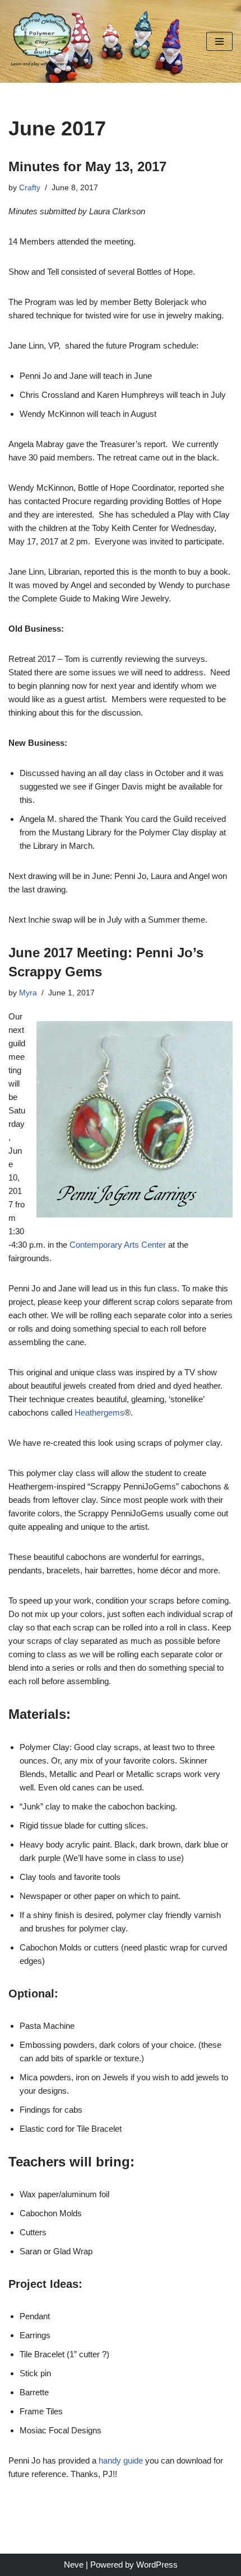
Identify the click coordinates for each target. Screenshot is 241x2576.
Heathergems (99, 1412)
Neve (74, 2565)
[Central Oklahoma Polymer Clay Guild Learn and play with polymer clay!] (42, 41)
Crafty (30, 188)
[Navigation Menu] (219, 41)
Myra (28, 993)
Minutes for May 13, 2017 (87, 166)
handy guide (121, 2460)
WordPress (157, 2565)
